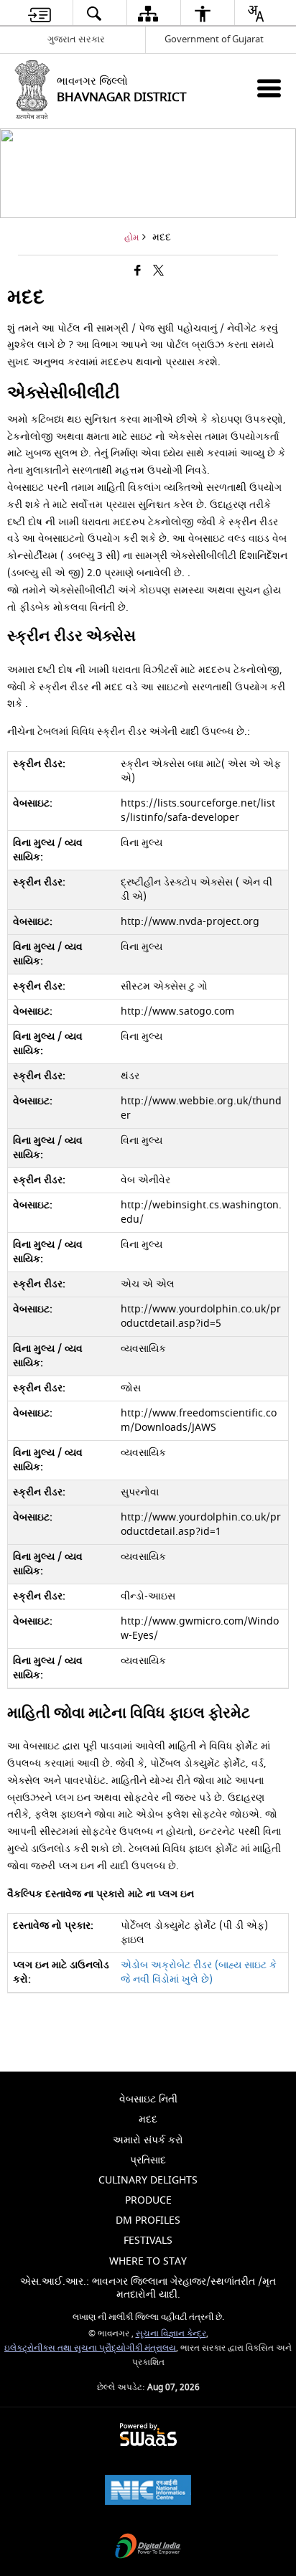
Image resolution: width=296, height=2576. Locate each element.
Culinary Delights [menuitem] (148, 2180)
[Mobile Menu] (269, 88)
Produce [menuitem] (148, 2200)
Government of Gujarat (214, 39)
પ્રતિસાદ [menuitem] (148, 2160)
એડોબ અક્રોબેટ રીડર (199, 1972)
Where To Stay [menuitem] (148, 2261)
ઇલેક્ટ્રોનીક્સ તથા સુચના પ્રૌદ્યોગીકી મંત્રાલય (90, 2348)
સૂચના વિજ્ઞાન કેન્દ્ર (171, 2334)
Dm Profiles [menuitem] (148, 2220)
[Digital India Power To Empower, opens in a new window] (148, 2548)
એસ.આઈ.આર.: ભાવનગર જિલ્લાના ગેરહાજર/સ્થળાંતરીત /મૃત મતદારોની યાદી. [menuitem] (148, 2288)
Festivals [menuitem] (148, 2241)
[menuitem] (40, 13)
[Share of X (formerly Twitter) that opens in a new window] (158, 272)
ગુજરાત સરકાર (76, 39)
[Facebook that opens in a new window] (138, 272)
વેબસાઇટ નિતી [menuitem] (148, 2099)
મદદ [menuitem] (148, 2119)
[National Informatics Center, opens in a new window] (148, 2492)
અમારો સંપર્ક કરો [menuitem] (148, 2140)
